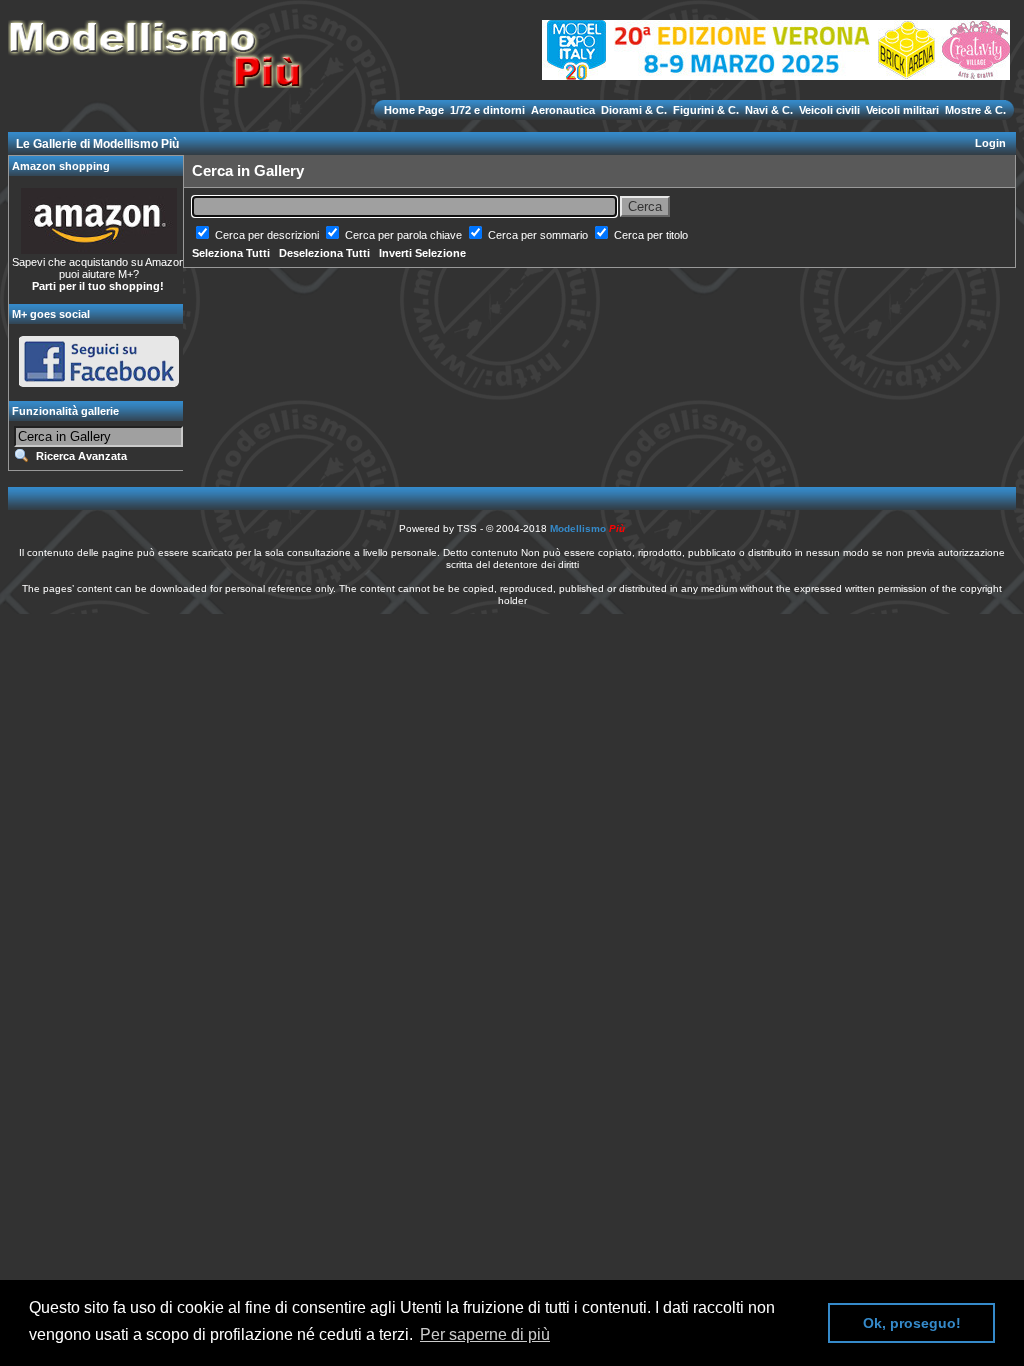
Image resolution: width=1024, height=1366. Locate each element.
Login (990, 143)
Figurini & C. (706, 110)
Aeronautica (563, 110)
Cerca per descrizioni (268, 235)
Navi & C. (769, 110)
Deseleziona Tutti (324, 253)
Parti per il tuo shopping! (98, 286)
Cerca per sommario (539, 235)
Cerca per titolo (651, 235)
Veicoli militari (902, 110)
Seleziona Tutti (231, 253)
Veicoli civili (829, 110)
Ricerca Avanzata (81, 456)
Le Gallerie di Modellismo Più (97, 144)
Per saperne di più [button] (485, 1334)
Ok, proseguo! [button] (912, 1323)
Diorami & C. (634, 110)
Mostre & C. (974, 110)
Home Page (415, 110)
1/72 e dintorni (487, 110)
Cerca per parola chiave (405, 235)
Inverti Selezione (422, 253)
